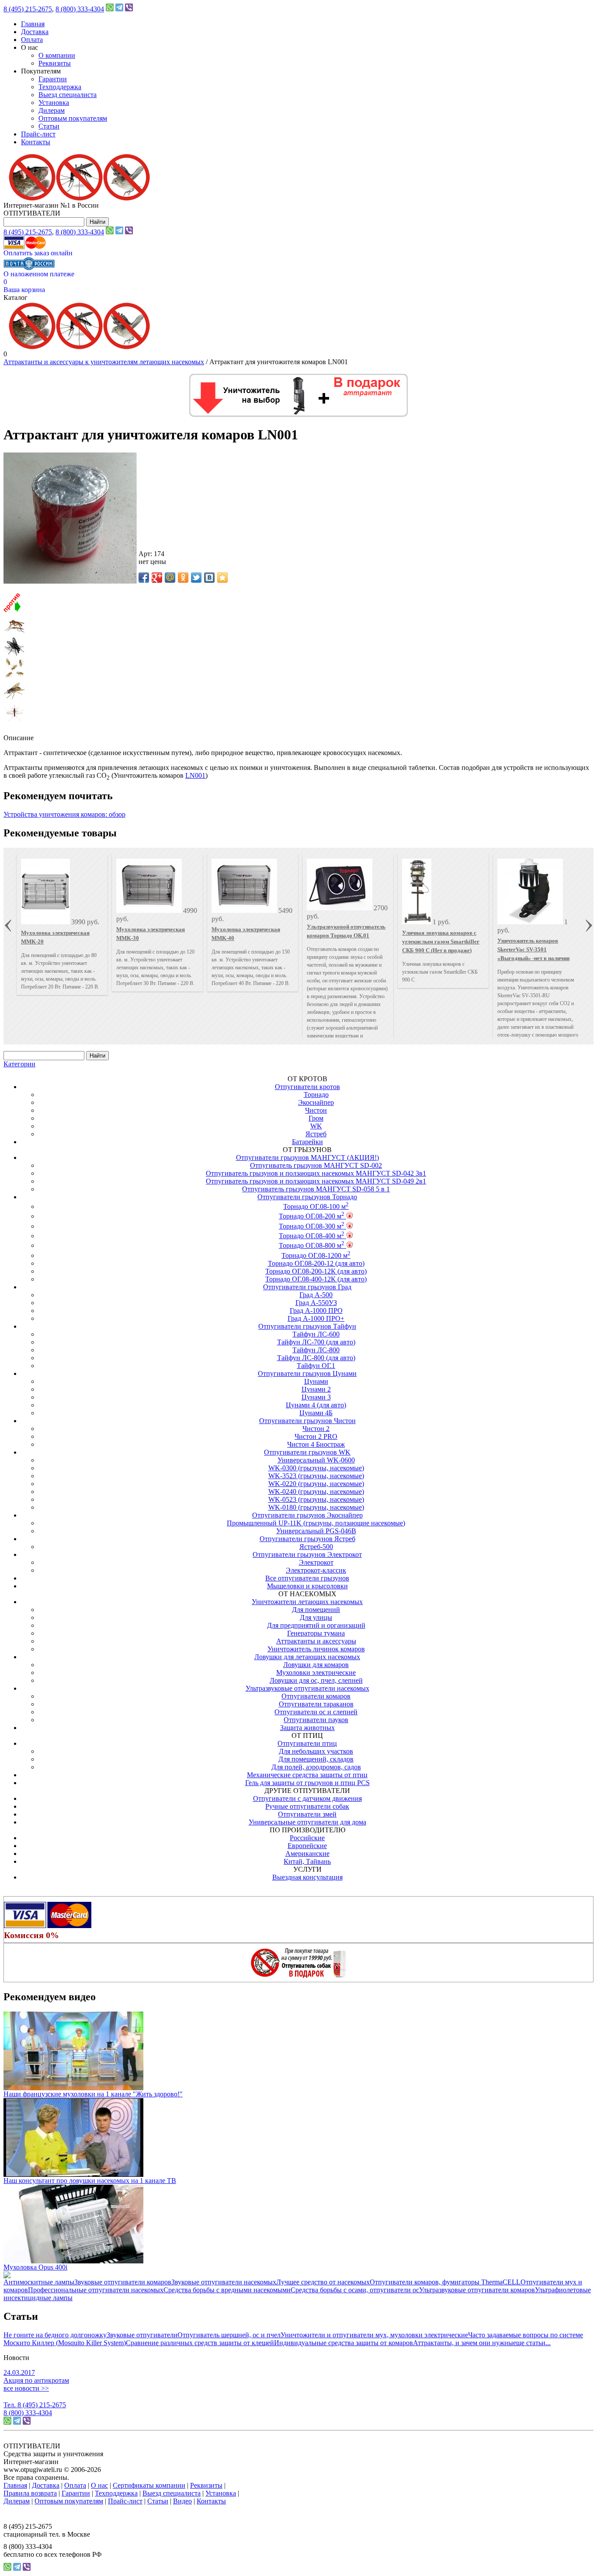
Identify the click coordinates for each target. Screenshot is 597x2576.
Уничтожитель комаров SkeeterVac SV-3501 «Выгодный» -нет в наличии (533, 949)
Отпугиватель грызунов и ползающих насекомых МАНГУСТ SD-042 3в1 (316, 1173)
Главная (33, 24)
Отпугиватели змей (307, 1814)
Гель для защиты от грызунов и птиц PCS (307, 1783)
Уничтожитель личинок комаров (316, 1649)
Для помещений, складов (316, 1759)
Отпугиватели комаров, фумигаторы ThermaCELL (445, 2282)
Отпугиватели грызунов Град (307, 1287)
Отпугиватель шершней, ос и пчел (229, 2335)
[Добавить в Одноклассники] (183, 578)
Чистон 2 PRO (316, 1436)
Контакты (36, 142)
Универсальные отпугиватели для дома (307, 1822)
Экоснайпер (316, 1102)
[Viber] (129, 9)
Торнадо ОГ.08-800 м (312, 1245)
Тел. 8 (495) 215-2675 (35, 2405)
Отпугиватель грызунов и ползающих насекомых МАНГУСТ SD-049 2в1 (316, 1181)
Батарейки (307, 1142)
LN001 (195, 775)
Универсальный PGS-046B (316, 1531)
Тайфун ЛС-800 (316, 1350)
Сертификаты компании (149, 2485)
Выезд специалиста (68, 95)
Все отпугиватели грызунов (307, 1578)
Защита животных (307, 1728)
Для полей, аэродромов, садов (316, 1767)
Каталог (16, 298)
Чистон (316, 1110)
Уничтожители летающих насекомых (307, 1602)
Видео (182, 2501)
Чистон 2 (316, 1429)
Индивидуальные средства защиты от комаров (344, 2343)
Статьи (49, 126)
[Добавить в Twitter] (196, 578)
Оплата (32, 40)
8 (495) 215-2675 (28, 9)
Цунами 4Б (316, 1413)
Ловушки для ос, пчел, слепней (316, 1680)
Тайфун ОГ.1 (316, 1366)
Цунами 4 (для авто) (316, 1405)
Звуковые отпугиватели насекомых (224, 2282)
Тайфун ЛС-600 (316, 1334)
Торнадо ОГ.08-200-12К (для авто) (316, 1271)
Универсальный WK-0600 (316, 1460)
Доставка (35, 32)
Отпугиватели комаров (316, 1696)
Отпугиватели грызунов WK (307, 1452)
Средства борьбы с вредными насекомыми (227, 2290)
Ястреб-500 (316, 1547)
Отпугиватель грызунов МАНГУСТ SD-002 (316, 1165)
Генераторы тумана (316, 1633)
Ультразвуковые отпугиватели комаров (477, 2290)
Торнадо (316, 1095)
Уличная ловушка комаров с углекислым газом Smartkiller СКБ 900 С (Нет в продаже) (441, 942)
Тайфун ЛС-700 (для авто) (316, 1342)
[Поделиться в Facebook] (144, 578)
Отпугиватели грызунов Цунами (307, 1373)
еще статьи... (532, 2343)
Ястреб (316, 1134)
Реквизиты (55, 63)
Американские (307, 1854)
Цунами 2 (316, 1389)
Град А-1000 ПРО (316, 1311)
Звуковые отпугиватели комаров (123, 2282)
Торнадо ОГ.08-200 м (312, 1216)
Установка (54, 103)
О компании (57, 55)
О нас (99, 2485)
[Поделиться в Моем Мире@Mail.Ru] (170, 578)
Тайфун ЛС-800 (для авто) (316, 1358)
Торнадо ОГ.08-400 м (312, 1236)
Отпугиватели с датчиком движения (307, 1798)
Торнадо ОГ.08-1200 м (316, 1255)
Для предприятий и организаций (316, 1625)
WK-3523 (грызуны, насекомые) (316, 1476)
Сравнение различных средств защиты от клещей (200, 2343)
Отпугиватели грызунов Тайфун (307, 1326)
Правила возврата (30, 2493)
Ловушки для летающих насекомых (307, 1657)
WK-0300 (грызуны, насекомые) (316, 1468)
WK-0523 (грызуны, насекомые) (316, 1499)
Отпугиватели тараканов (316, 1704)
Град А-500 (316, 1295)
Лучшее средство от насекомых (323, 2282)
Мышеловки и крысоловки (307, 1586)
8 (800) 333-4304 (80, 9)
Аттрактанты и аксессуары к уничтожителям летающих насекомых (104, 362)
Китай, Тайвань (307, 1861)
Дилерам (52, 110)
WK (316, 1126)
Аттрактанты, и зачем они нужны (463, 2343)
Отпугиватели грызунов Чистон (307, 1421)
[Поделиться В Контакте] (209, 578)
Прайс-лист (38, 134)
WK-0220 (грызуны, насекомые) (316, 1484)
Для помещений (316, 1610)
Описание (19, 738)
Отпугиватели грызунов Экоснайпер (307, 1515)
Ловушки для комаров (316, 1665)
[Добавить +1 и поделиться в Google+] (157, 578)
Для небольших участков (316, 1751)
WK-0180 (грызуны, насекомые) (316, 1507)
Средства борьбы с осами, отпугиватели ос (355, 2290)
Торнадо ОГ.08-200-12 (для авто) (316, 1263)
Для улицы (316, 1617)
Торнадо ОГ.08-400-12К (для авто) (316, 1279)
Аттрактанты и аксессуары (316, 1641)
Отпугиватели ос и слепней (316, 1712)
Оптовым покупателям (73, 118)
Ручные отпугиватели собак (307, 1806)
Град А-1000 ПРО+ (316, 1318)
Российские (307, 1838)
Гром (316, 1118)
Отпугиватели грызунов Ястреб (307, 1539)
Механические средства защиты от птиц (307, 1775)
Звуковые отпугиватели (142, 2335)
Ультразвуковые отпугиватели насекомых (307, 1688)
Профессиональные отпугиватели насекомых (96, 2290)
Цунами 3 (316, 1397)
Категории (19, 1064)
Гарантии (53, 79)
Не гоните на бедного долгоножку (55, 2335)
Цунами (316, 1381)
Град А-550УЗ (316, 1303)
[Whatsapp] (110, 9)
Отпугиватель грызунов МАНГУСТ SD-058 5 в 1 (316, 1189)
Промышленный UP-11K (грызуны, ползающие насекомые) (316, 1523)
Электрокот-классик (316, 1570)
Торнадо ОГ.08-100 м (316, 1206)
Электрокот (316, 1562)
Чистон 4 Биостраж (316, 1444)
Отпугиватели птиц (307, 1743)
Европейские (307, 1846)
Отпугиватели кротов (307, 1087)
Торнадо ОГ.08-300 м (312, 1226)
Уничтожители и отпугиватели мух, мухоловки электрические (374, 2335)
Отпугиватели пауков (316, 1720)
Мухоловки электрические (316, 1673)
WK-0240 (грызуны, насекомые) (316, 1492)
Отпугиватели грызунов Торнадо (307, 1197)
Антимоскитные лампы (39, 2282)
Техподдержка (60, 87)
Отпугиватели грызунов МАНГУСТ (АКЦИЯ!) (307, 1157)
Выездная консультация (307, 1877)
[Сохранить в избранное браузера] (222, 578)
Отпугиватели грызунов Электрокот (307, 1554)
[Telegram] (119, 9)
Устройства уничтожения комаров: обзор (64, 814)
